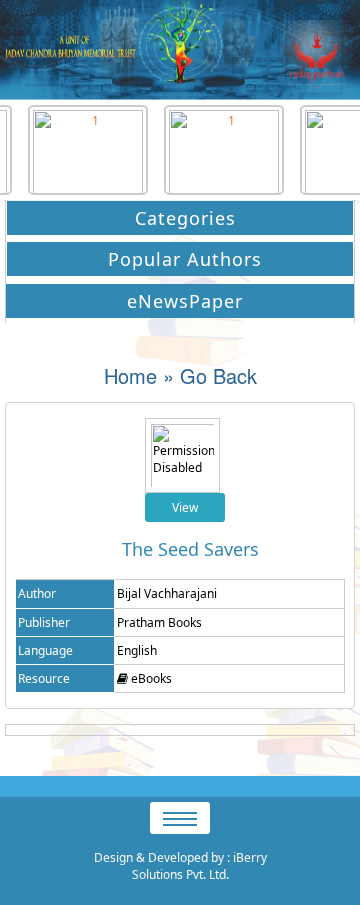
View (185, 507)
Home (130, 375)
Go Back (218, 375)
